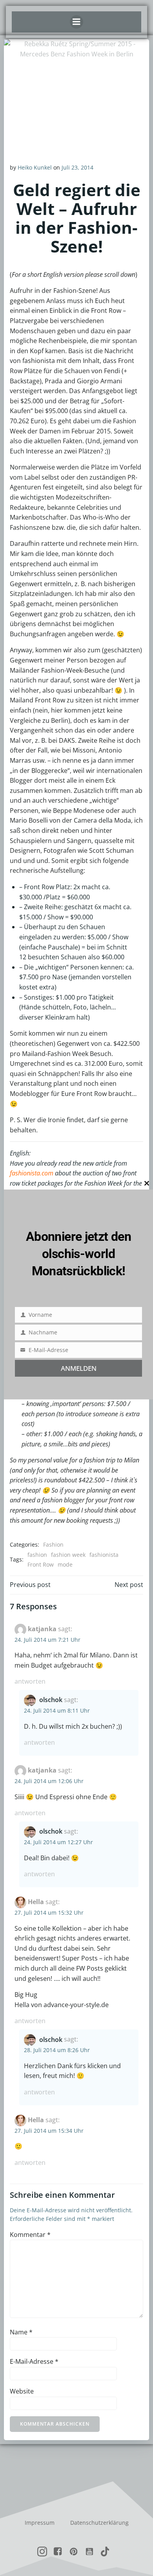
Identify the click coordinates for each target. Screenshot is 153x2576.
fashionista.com (32, 1173)
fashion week (68, 1555)
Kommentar (30, 2235)
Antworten (30, 1681)
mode (65, 1564)
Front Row (41, 1564)
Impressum (40, 2523)
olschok (51, 1700)
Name (21, 2332)
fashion (37, 1555)
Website (22, 2391)
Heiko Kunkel (35, 167)
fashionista (104, 1555)
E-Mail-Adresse (34, 2361)
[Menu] (76, 22)
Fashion (53, 1544)
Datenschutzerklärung (99, 2523)
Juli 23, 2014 (77, 167)
